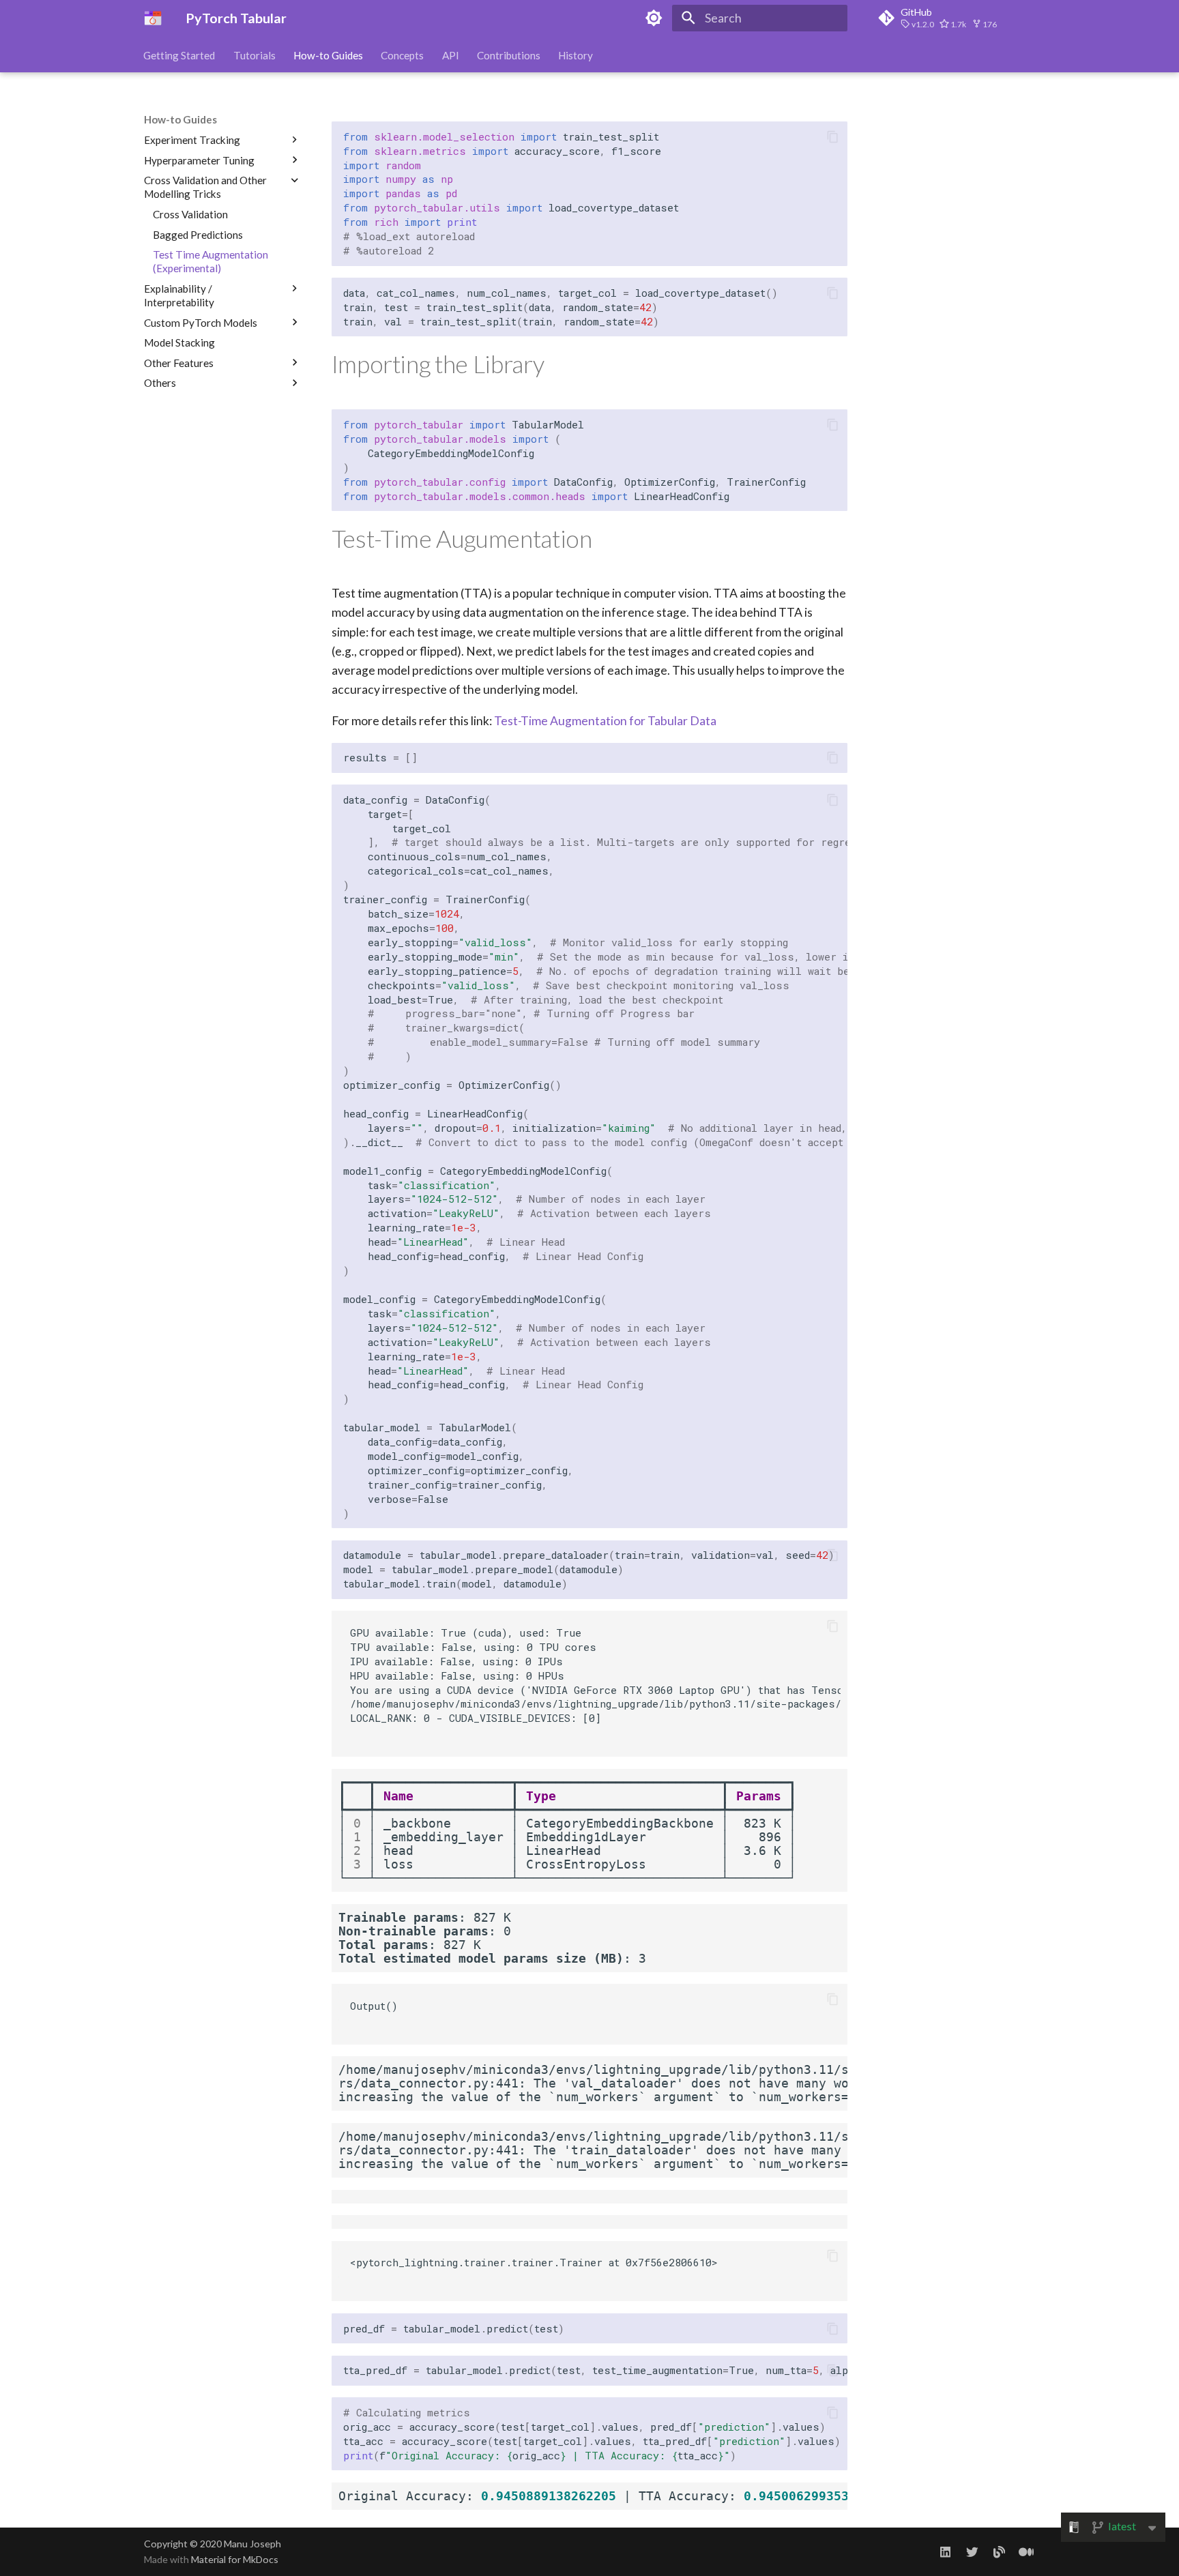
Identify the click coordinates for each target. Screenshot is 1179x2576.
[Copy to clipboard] (832, 136)
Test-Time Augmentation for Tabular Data (605, 721)
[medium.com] (1027, 2552)
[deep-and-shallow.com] (999, 2552)
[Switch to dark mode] (654, 18)
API (451, 55)
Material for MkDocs (235, 2559)
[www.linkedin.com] (945, 2552)
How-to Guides (328, 55)
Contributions (509, 55)
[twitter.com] (972, 2552)
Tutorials (254, 55)
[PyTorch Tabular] (153, 18)
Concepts (403, 55)
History (576, 55)
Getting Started (180, 55)
